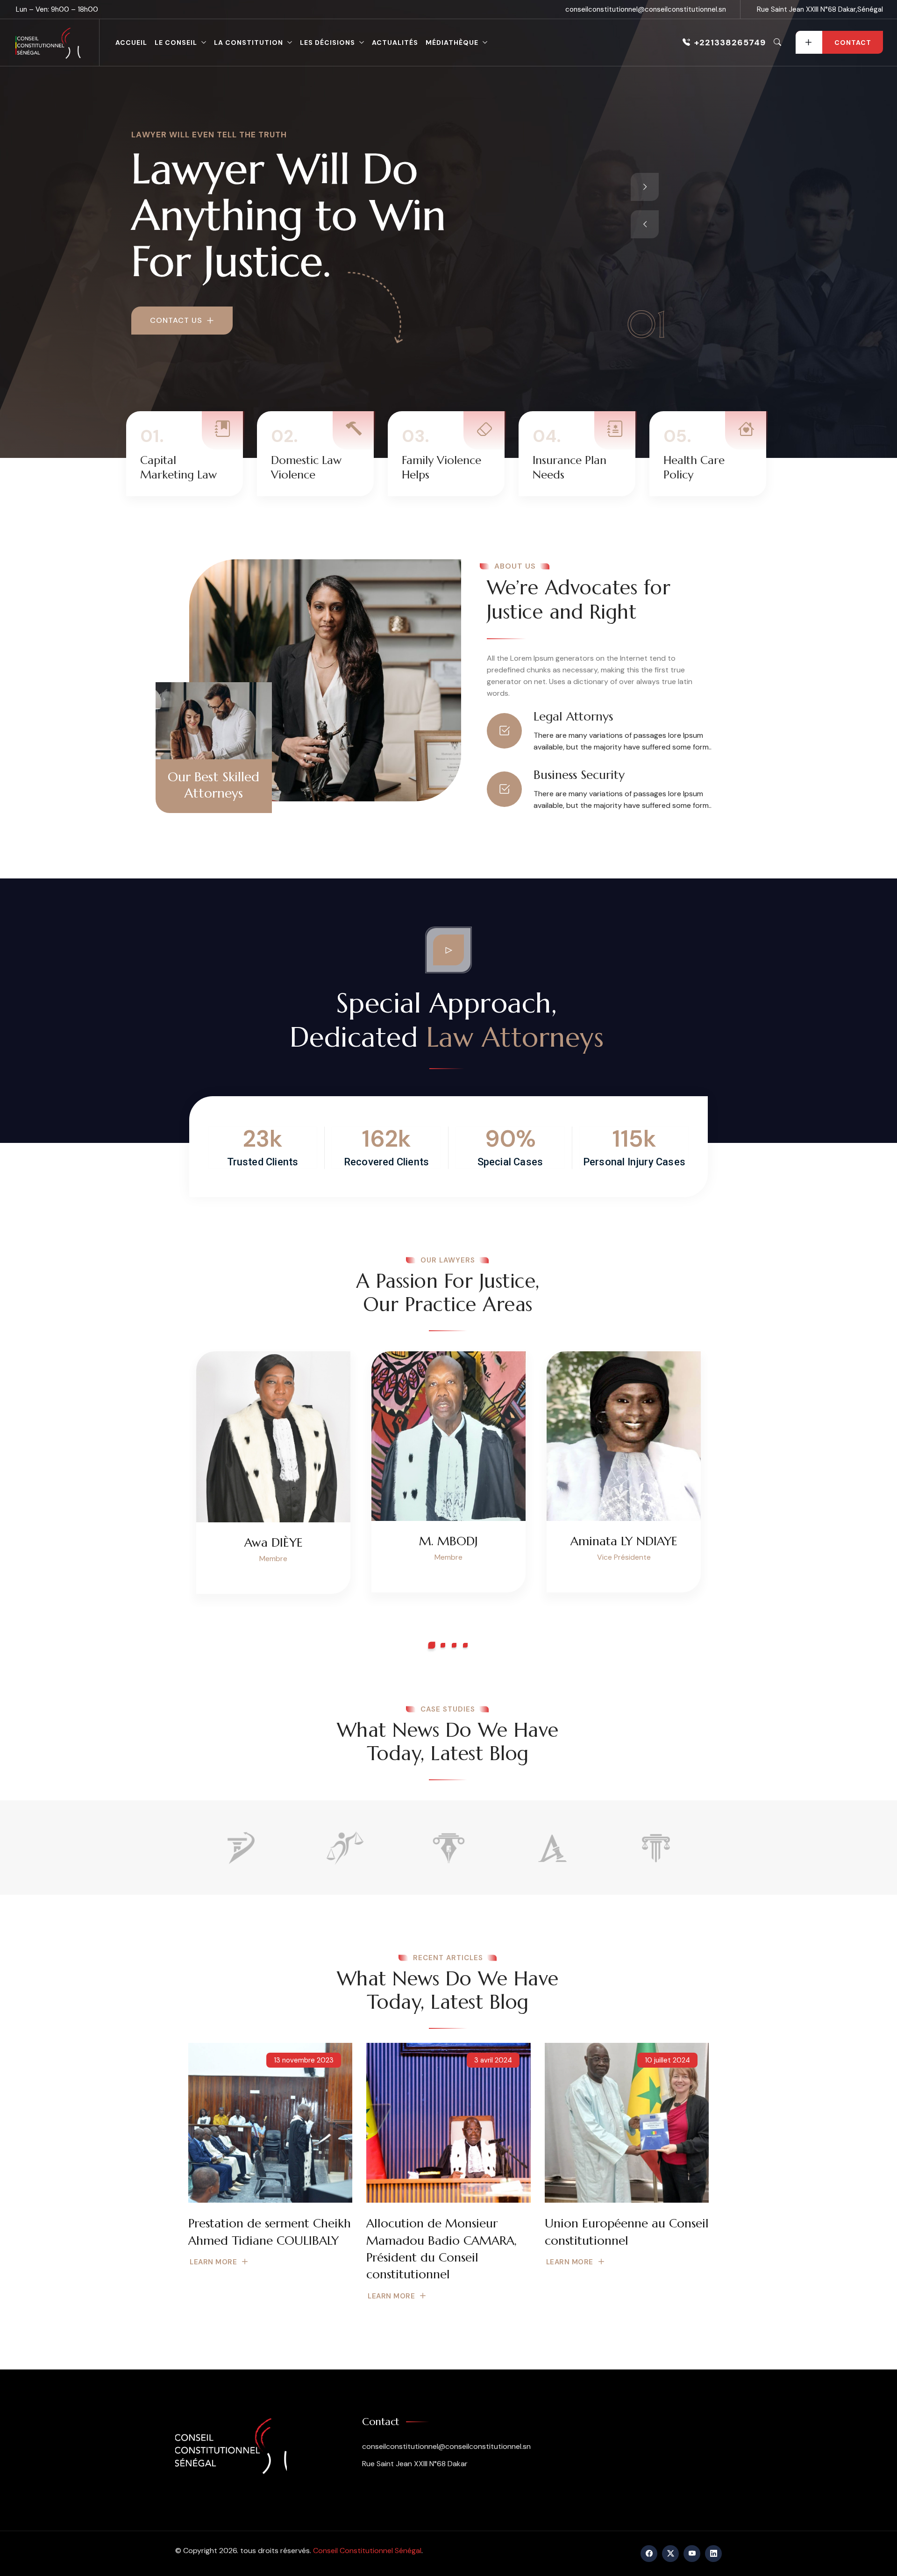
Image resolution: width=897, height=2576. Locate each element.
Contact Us (177, 320)
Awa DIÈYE (274, 1542)
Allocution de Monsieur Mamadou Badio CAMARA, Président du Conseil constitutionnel (441, 2249)
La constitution (249, 43)
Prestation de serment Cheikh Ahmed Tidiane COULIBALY (270, 2232)
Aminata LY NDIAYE (624, 1541)
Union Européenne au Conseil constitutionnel (627, 2232)
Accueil (131, 43)
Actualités (395, 43)
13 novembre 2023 (304, 2060)
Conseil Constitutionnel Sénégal (367, 2551)
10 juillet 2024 (667, 2060)
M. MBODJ (448, 1541)
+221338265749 (730, 43)
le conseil (176, 43)
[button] (432, 1645)
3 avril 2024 (493, 2060)
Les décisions (327, 43)
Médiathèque (452, 43)
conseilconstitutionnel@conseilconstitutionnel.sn (646, 9)
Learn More (213, 2262)
